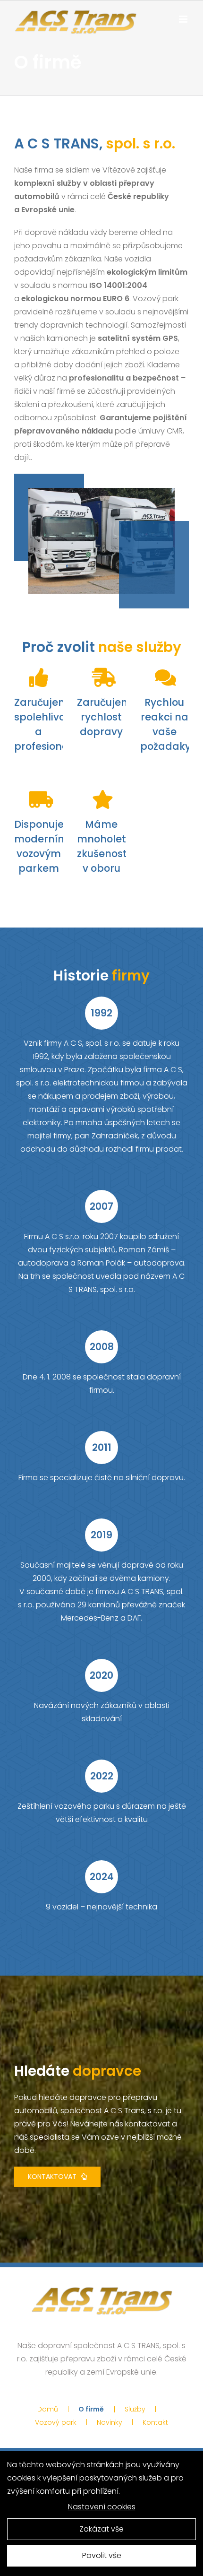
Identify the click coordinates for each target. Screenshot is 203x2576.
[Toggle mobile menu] (184, 19)
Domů (48, 2409)
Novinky (110, 2422)
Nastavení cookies (102, 2507)
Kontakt (155, 2422)
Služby (135, 2409)
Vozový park (56, 2422)
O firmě (91, 2409)
